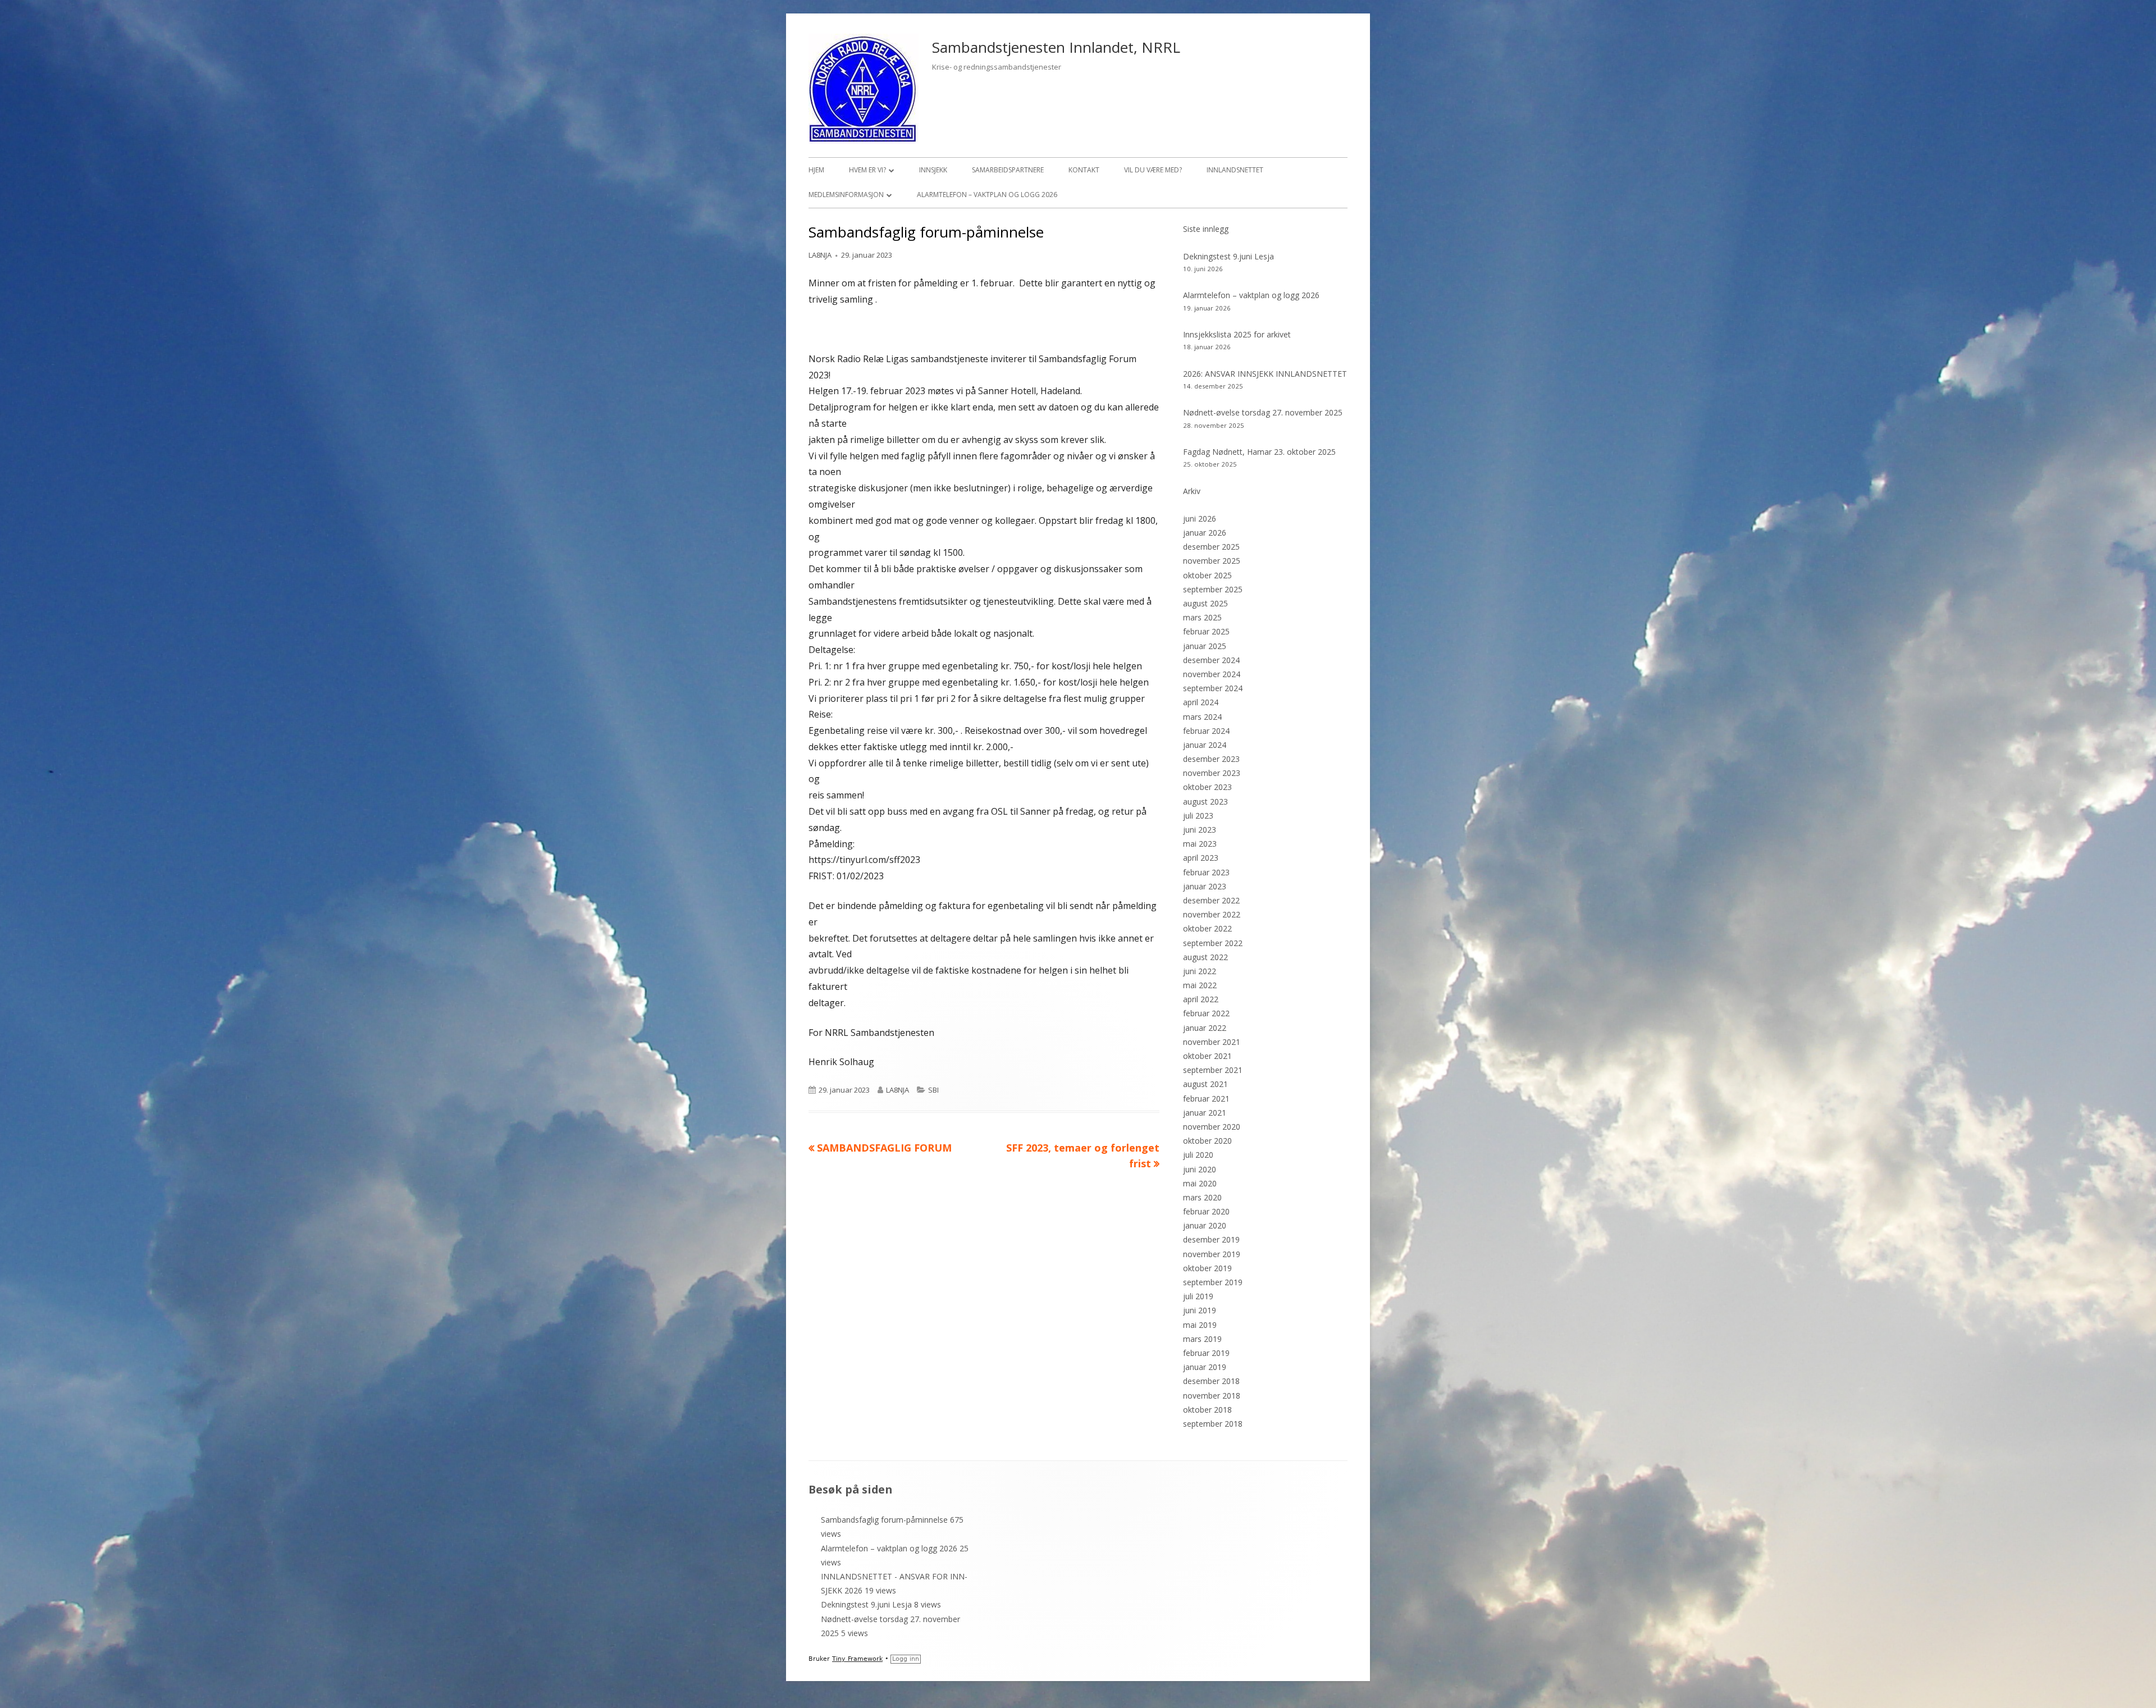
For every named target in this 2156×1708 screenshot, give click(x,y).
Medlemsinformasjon (846, 195)
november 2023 (1212, 773)
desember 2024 (1211, 660)
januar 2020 (1205, 1225)
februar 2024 (1206, 731)
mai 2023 (1200, 844)
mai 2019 (1200, 1325)
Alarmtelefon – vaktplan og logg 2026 (987, 195)
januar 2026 (1205, 533)
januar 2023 (1205, 886)
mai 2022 (1200, 985)
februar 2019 (1206, 1353)
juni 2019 (1200, 1310)
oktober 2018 (1207, 1410)
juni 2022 (1200, 971)
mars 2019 (1202, 1339)
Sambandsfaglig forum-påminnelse (884, 1520)
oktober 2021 (1207, 1056)
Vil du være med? (1153, 170)
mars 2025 (1202, 617)
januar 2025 (1205, 646)
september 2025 (1213, 589)
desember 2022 (1211, 900)
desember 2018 (1211, 1381)
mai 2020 (1200, 1183)
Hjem (816, 170)
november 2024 (1212, 674)
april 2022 (1201, 999)
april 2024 (1201, 702)
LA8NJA (820, 255)
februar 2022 (1206, 1013)
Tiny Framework (857, 1659)
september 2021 (1213, 1070)
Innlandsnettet (1235, 170)
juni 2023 (1200, 830)
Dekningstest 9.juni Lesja (1228, 256)
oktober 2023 (1207, 787)
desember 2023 (1211, 759)
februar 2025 (1206, 631)
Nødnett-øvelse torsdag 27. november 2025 (1263, 412)
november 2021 (1212, 1042)
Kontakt (1084, 170)
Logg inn (906, 1659)
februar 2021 (1206, 1099)
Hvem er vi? (867, 170)
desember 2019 (1211, 1239)
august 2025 (1205, 603)
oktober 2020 (1207, 1141)
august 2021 (1205, 1084)
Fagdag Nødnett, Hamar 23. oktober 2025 (1259, 452)
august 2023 (1205, 802)
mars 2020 (1202, 1197)
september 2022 (1213, 943)
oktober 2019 (1207, 1268)
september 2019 (1213, 1282)
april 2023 (1201, 858)
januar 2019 (1205, 1367)
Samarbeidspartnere (1008, 170)
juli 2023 (1198, 816)
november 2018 (1212, 1396)
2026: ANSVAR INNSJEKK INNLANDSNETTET (1265, 374)
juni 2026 (1200, 519)
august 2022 (1205, 957)
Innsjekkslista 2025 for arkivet (1237, 334)
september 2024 (1213, 688)
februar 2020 (1206, 1211)
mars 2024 (1202, 717)
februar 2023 (1206, 872)
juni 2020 (1200, 1169)
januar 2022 (1205, 1028)
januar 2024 (1205, 745)
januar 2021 (1205, 1113)
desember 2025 (1211, 547)
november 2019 (1212, 1254)
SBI (933, 1090)
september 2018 (1213, 1424)
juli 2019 (1198, 1296)
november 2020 (1212, 1127)
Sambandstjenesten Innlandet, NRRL (1056, 47)
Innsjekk (933, 170)
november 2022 (1212, 914)
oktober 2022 (1207, 928)
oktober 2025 (1207, 575)
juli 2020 (1198, 1155)
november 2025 (1212, 561)
